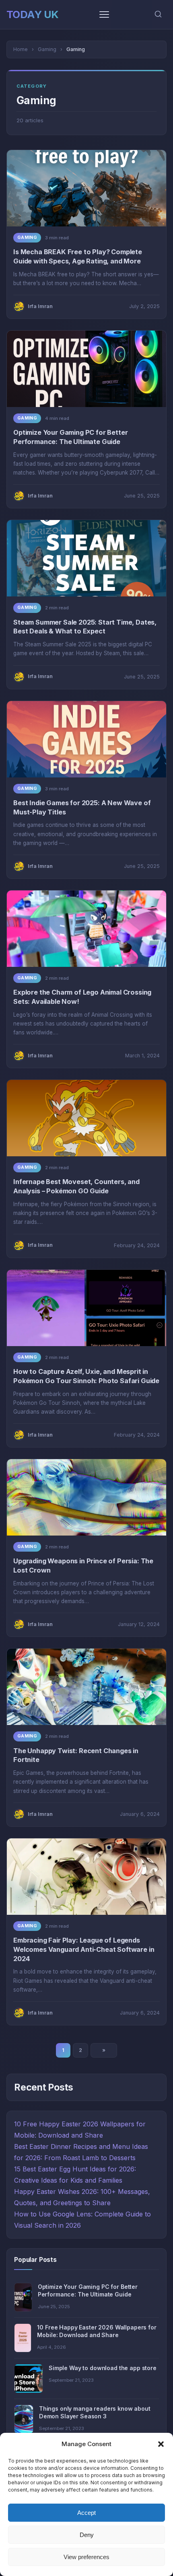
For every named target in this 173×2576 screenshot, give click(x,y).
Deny (87, 2535)
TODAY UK (33, 14)
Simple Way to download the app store (103, 2368)
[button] (161, 2444)
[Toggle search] (158, 15)
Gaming (27, 237)
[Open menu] (104, 14)
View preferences (86, 2557)
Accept (86, 2513)
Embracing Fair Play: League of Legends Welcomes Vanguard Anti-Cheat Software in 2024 (84, 1949)
